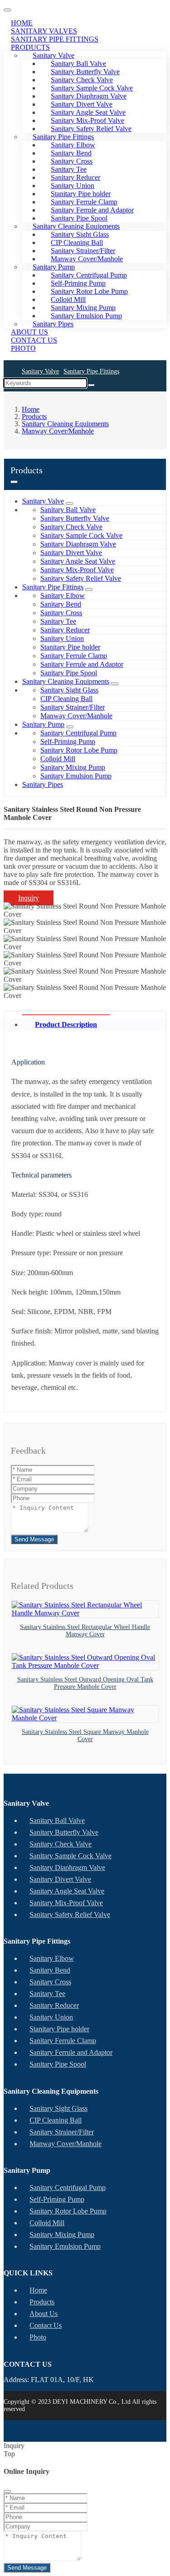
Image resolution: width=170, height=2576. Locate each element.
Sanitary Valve (40, 371)
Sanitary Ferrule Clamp (74, 656)
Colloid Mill (58, 759)
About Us (44, 2314)
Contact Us (46, 2325)
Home (38, 2290)
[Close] (7, 2491)
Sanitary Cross (61, 613)
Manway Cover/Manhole (87, 259)
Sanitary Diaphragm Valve (78, 544)
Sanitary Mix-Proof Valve (77, 570)
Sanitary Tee (58, 621)
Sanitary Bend (61, 604)
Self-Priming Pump (68, 742)
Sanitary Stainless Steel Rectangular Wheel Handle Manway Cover (85, 1631)
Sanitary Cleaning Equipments (66, 681)
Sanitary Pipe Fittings (91, 371)
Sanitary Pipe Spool (69, 673)
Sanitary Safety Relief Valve (81, 578)
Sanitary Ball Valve (68, 510)
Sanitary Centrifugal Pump (78, 733)
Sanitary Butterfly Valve (75, 518)
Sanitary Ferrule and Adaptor (82, 664)
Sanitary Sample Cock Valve (81, 535)
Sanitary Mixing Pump (73, 767)
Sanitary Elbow (63, 596)
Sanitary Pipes (43, 784)
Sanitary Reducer (65, 630)
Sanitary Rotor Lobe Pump (79, 750)
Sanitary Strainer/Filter (73, 707)
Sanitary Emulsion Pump (86, 316)
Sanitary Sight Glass (69, 690)
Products (30, 47)
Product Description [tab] (66, 1024)
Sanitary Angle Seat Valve (78, 561)
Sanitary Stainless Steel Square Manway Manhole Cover (85, 1735)
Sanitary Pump (43, 724)
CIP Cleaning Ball (66, 699)
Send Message (34, 1539)
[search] (91, 385)
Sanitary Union (62, 638)
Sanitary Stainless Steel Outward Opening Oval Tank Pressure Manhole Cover (85, 1683)
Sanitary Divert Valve (71, 553)
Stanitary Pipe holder (70, 647)
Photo (23, 348)
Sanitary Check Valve (71, 527)
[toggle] (7, 10)
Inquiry (29, 898)
